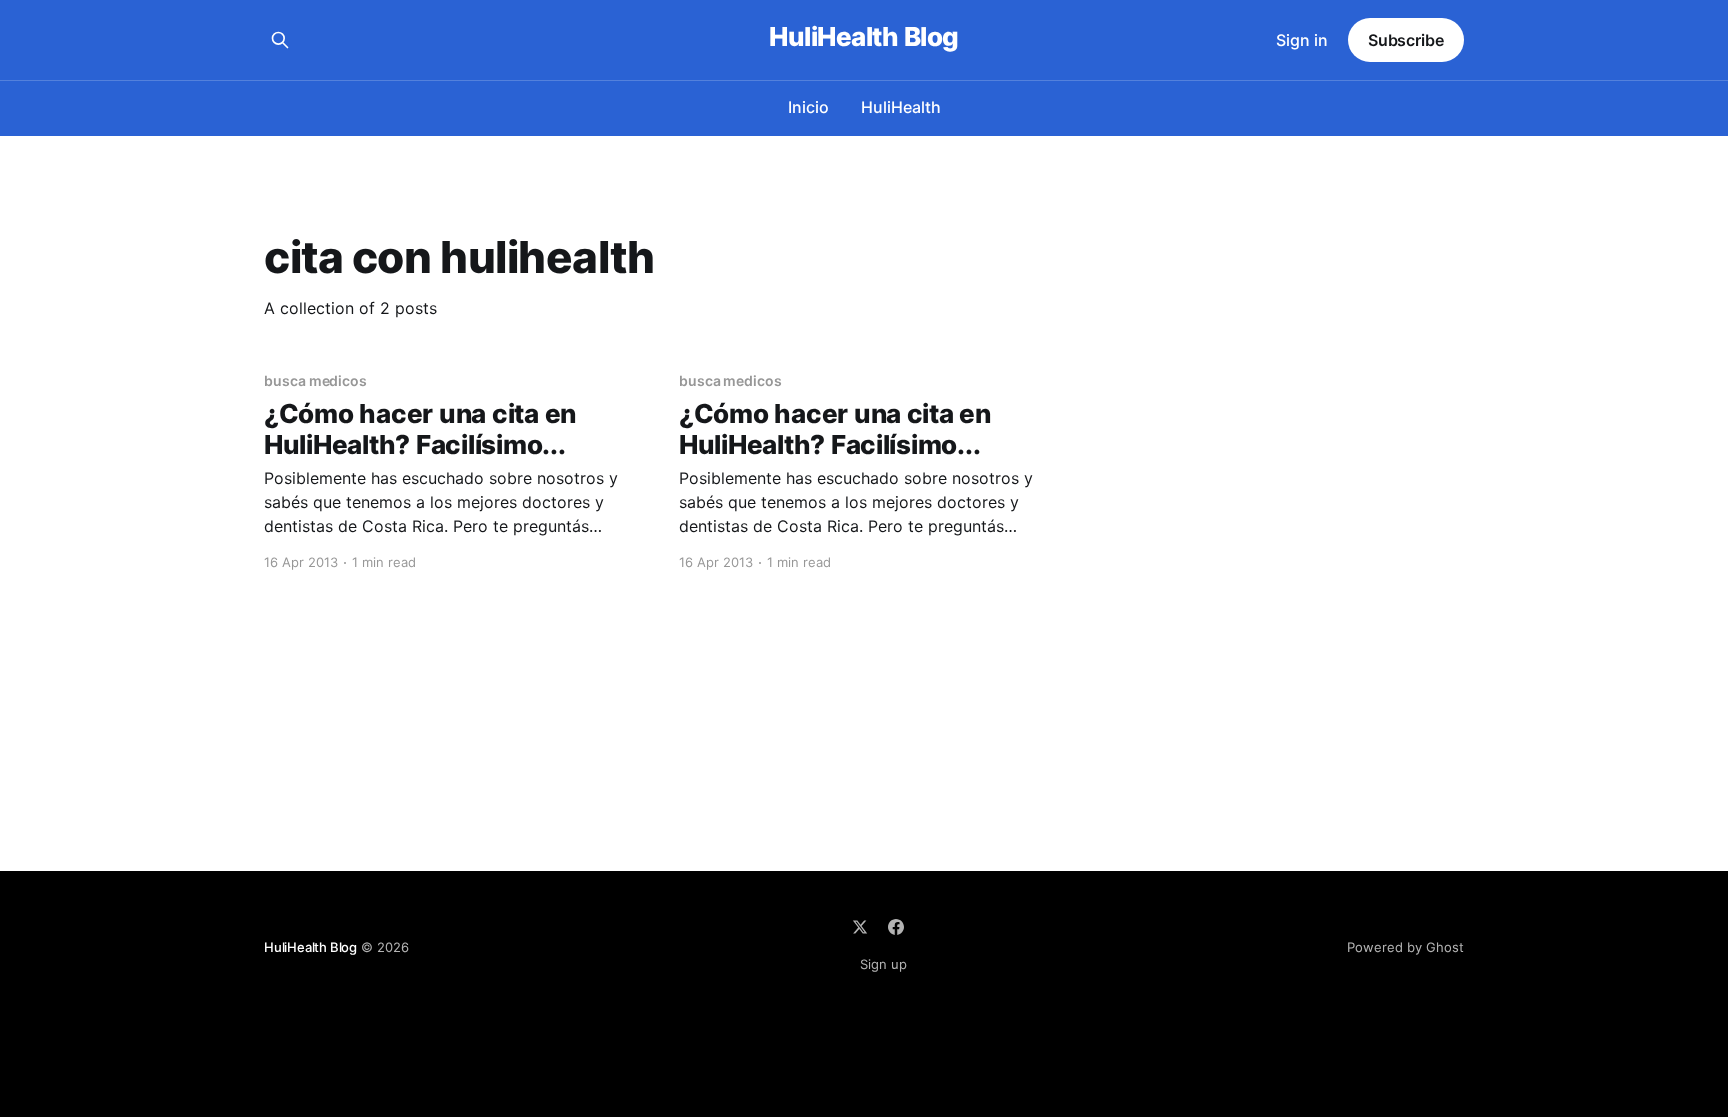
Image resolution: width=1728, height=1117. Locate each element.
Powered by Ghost (1405, 947)
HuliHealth (901, 107)
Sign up (883, 964)
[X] (860, 927)
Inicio (808, 107)
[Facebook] (896, 927)
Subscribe (1406, 40)
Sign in (1302, 40)
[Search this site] (280, 40)
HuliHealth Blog (863, 37)
